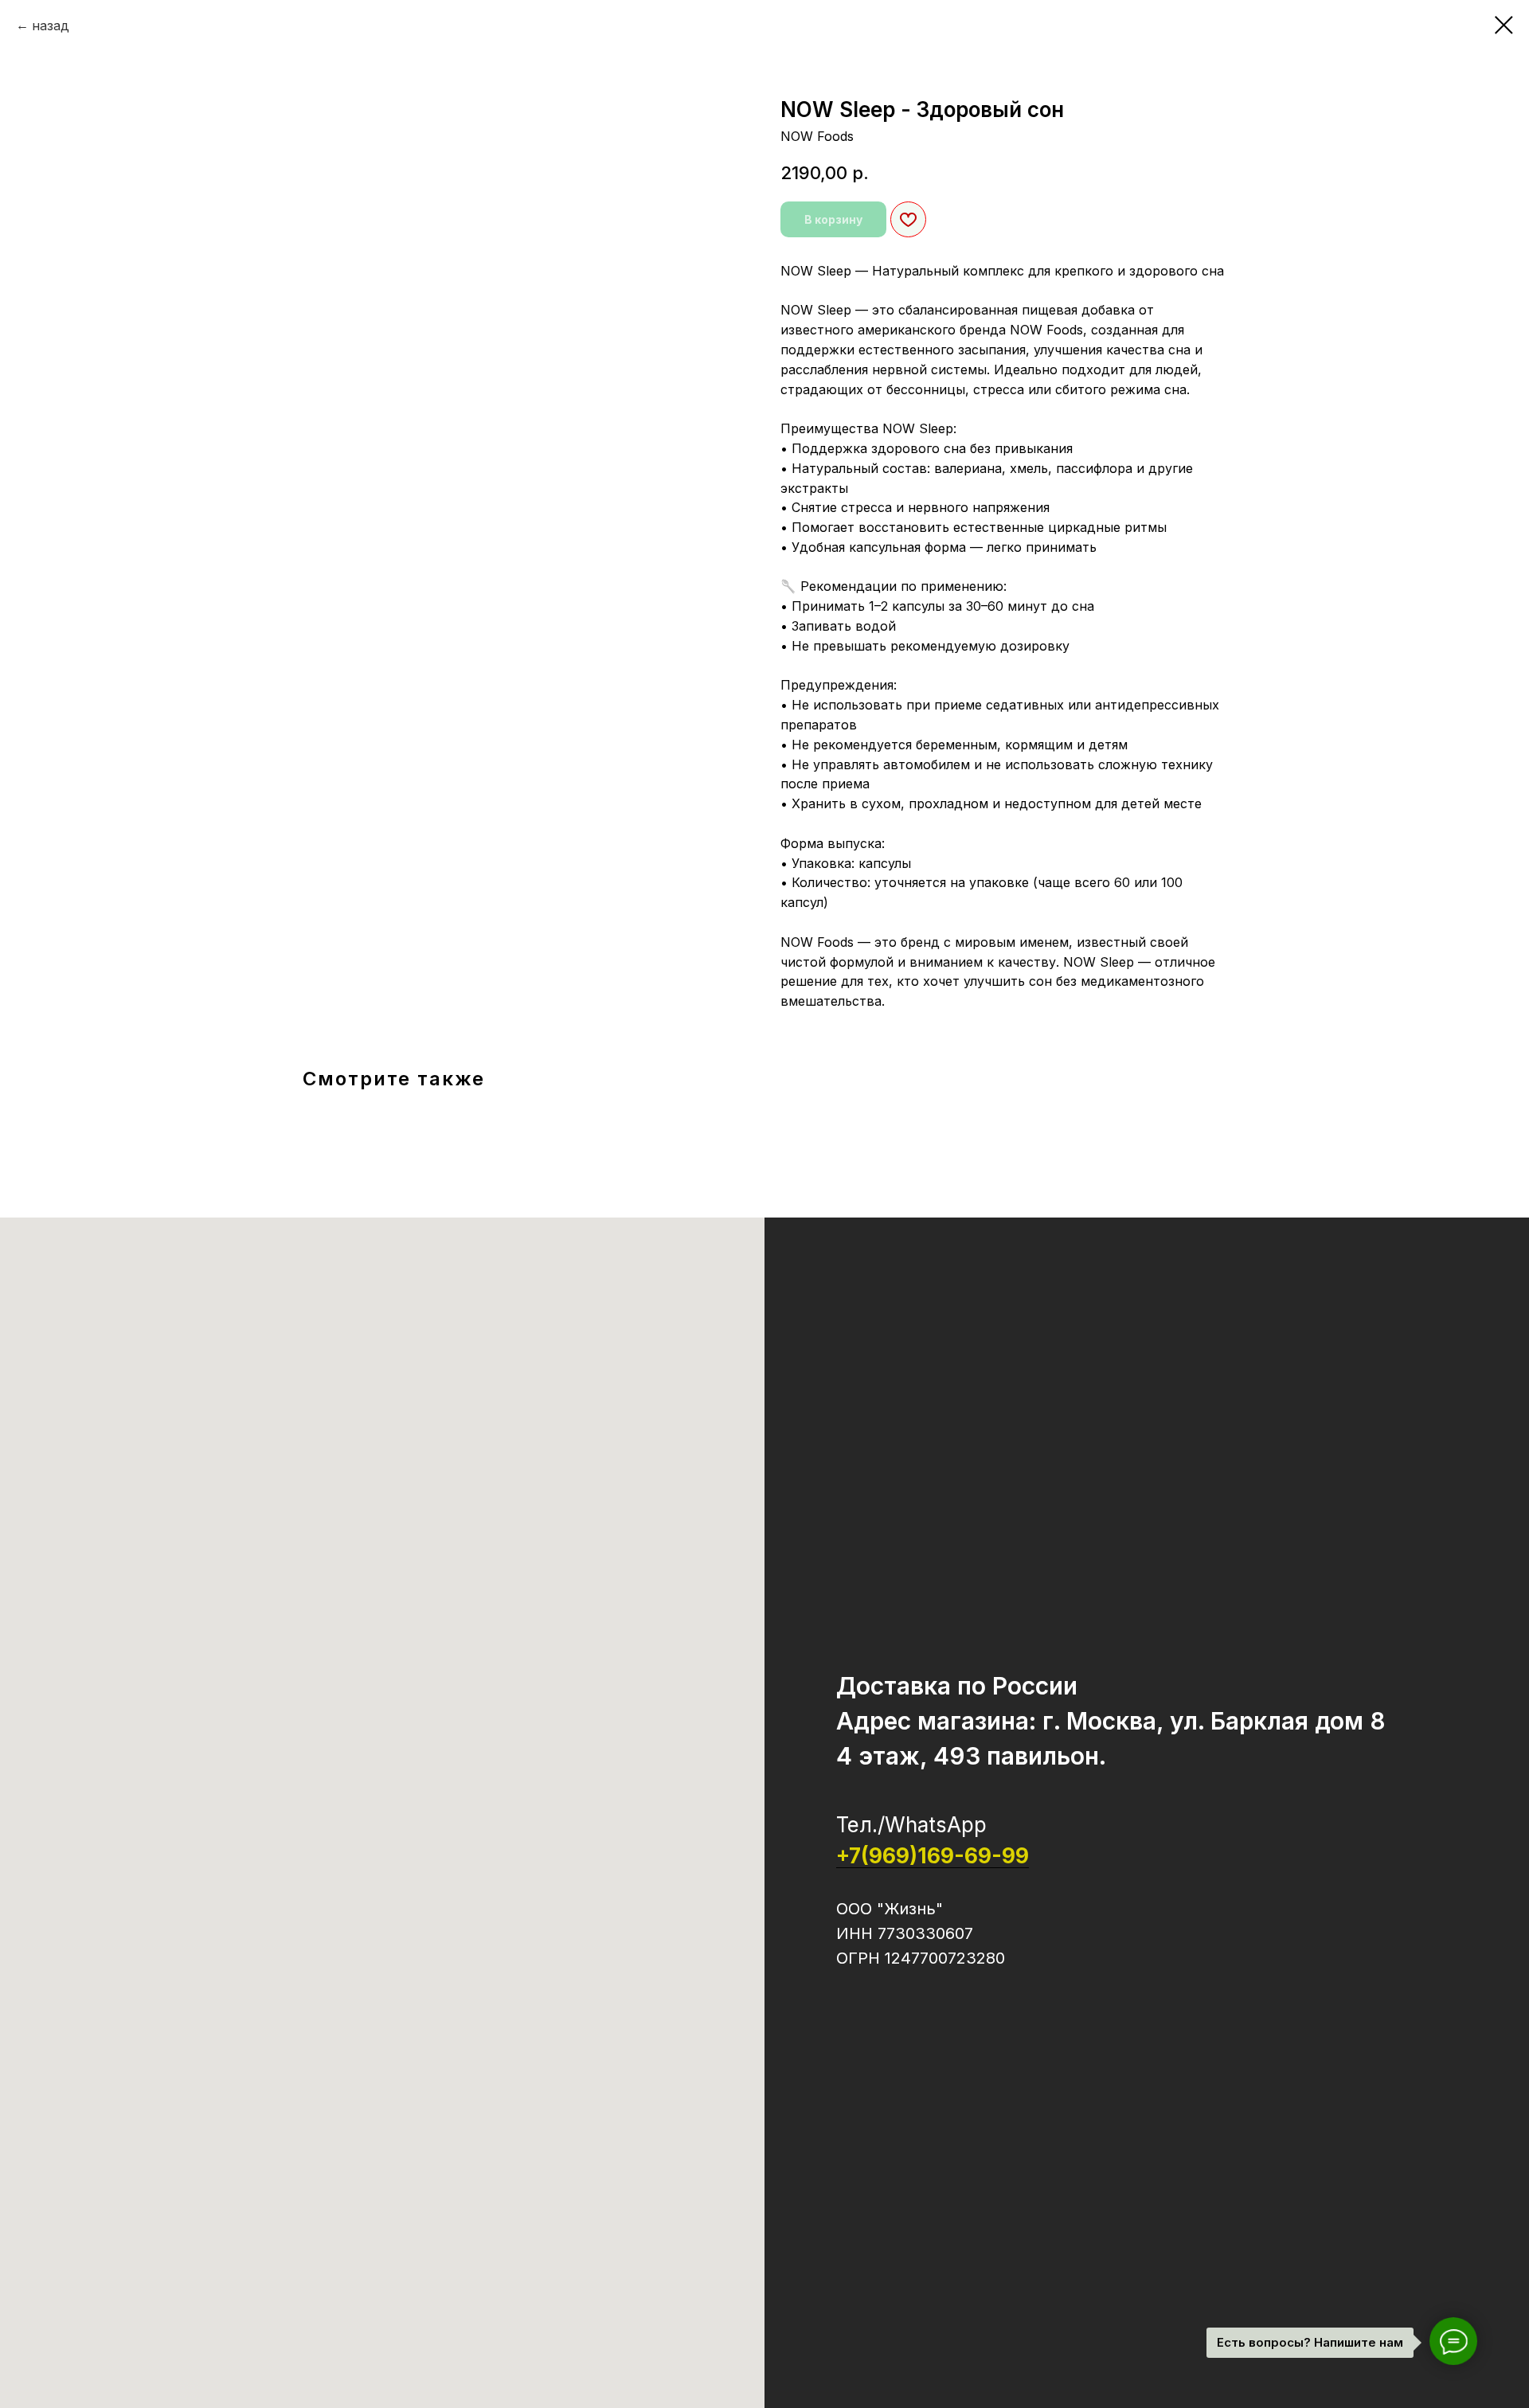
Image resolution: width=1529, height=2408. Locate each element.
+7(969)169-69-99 (933, 1856)
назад (51, 25)
